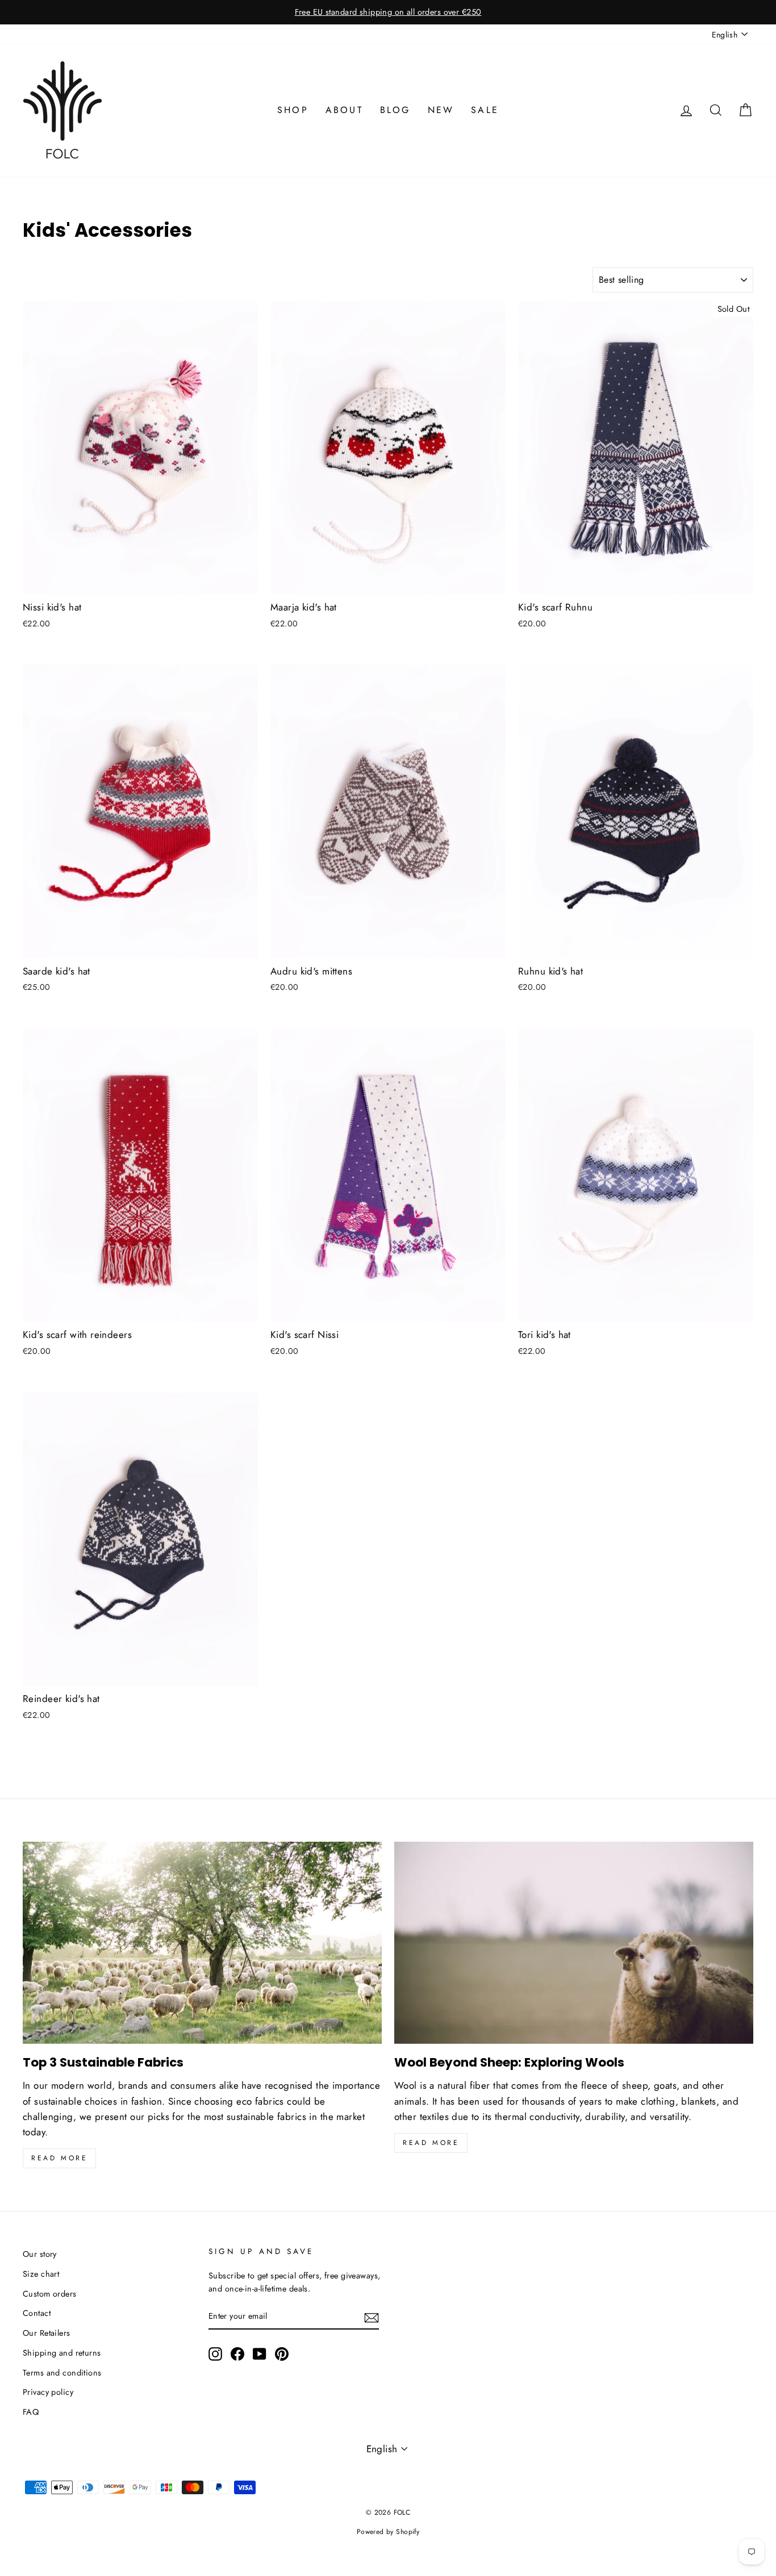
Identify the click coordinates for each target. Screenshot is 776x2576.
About (344, 110)
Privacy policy (48, 2392)
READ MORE (431, 2143)
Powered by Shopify (388, 2532)
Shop (293, 110)
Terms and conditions (62, 2373)
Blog (395, 110)
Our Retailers (47, 2333)
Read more (59, 2158)
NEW (441, 110)
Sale (485, 110)
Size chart (41, 2274)
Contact (37, 2313)
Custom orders (50, 2294)
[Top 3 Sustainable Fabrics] (202, 1943)
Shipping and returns (62, 2353)
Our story (40, 2254)
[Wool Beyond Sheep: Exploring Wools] (574, 1943)
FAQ (31, 2412)
